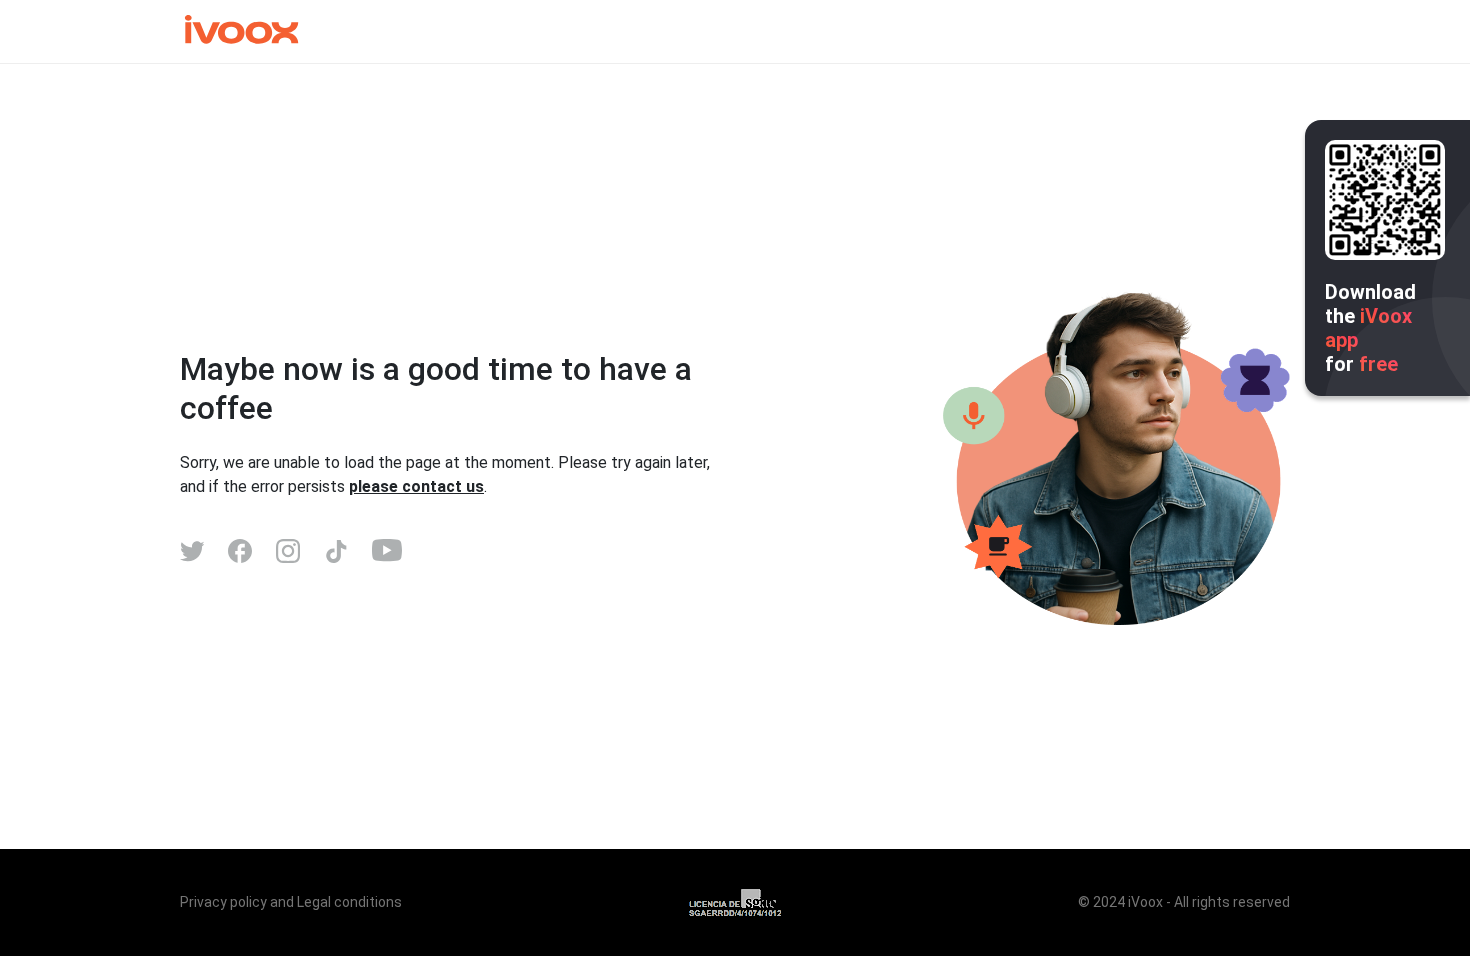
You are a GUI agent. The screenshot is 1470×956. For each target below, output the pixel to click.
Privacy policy (223, 902)
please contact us (416, 486)
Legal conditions (349, 902)
